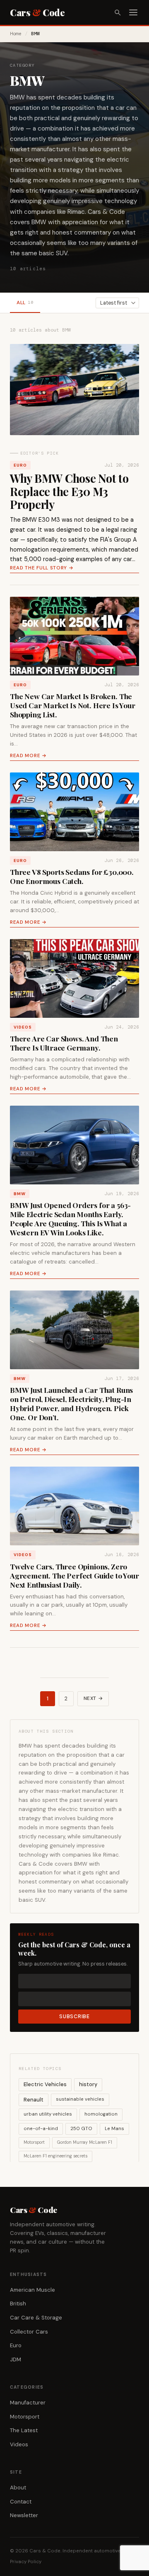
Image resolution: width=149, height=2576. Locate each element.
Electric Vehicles (45, 2084)
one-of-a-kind (41, 2129)
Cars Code (37, 12)
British (18, 2304)
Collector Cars (29, 2332)
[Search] (118, 12)
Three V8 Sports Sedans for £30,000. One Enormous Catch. (72, 876)
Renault (34, 2100)
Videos (23, 1027)
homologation (101, 2114)
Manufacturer (28, 2403)
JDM (16, 2359)
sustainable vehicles (80, 2099)
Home (16, 34)
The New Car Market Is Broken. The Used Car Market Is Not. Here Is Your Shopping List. (73, 705)
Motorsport (34, 2142)
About (18, 2488)
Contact (21, 2502)
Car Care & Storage (36, 2318)
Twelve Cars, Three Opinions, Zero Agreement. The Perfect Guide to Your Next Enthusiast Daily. (74, 1575)
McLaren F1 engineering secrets (55, 2156)
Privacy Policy (26, 2562)
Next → (93, 1698)
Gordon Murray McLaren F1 (85, 2142)
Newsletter (24, 2515)
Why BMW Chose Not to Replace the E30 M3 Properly (69, 491)
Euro (20, 465)
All (25, 303)
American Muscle (32, 2290)
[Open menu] (133, 12)
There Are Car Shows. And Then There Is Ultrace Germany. (64, 1043)
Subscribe (74, 2017)
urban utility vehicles (48, 2114)
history (88, 2084)
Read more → (28, 756)
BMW (20, 1194)
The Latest (24, 2430)
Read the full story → (42, 568)
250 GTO (81, 2129)
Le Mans (114, 2129)
